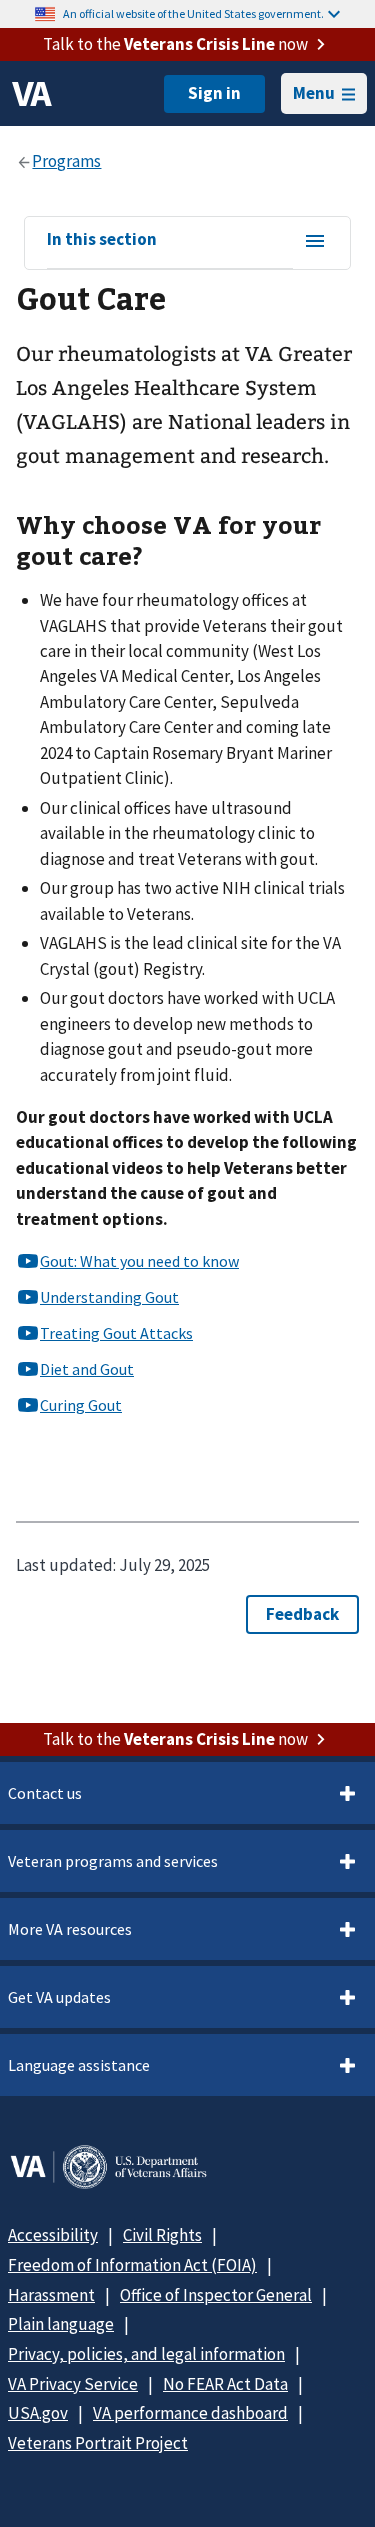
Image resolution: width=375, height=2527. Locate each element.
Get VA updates (59, 1997)
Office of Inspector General (216, 2295)
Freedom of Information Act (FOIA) (132, 2265)
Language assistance (79, 2065)
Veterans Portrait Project (98, 2443)
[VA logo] (32, 94)
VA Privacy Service (73, 2384)
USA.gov (38, 2413)
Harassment (51, 2295)
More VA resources (70, 1929)
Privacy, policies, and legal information (146, 2354)
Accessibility (53, 2235)
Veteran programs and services (113, 1861)
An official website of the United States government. (193, 13)
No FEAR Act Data (225, 2384)
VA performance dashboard (190, 2413)
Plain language (61, 2324)
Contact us (45, 1793)
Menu (314, 93)
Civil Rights (162, 2235)
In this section (102, 240)
